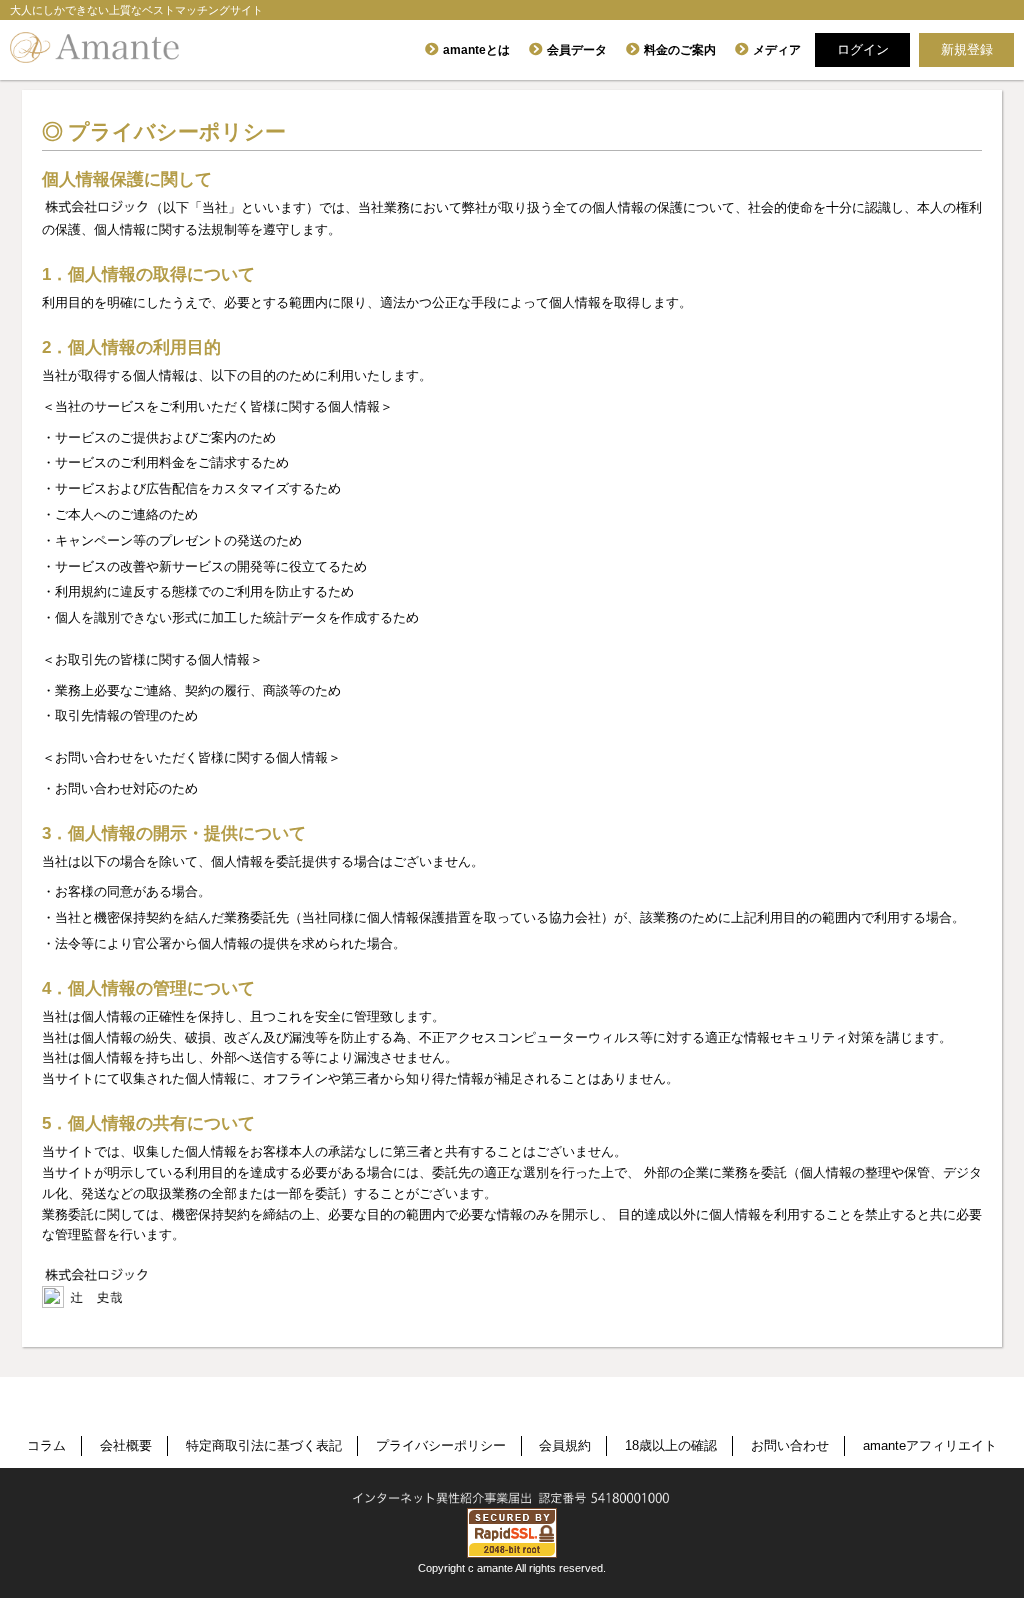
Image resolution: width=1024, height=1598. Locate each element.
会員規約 (565, 1445)
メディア (777, 50)
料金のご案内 (680, 50)
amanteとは (476, 50)
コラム (46, 1445)
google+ (569, 1413)
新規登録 (967, 49)
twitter (510, 1413)
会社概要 (126, 1445)
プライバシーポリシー (441, 1445)
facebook (451, 1413)
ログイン (863, 49)
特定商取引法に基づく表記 (264, 1445)
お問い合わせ (790, 1445)
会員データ (577, 50)
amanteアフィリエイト (930, 1445)
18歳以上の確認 (671, 1445)
